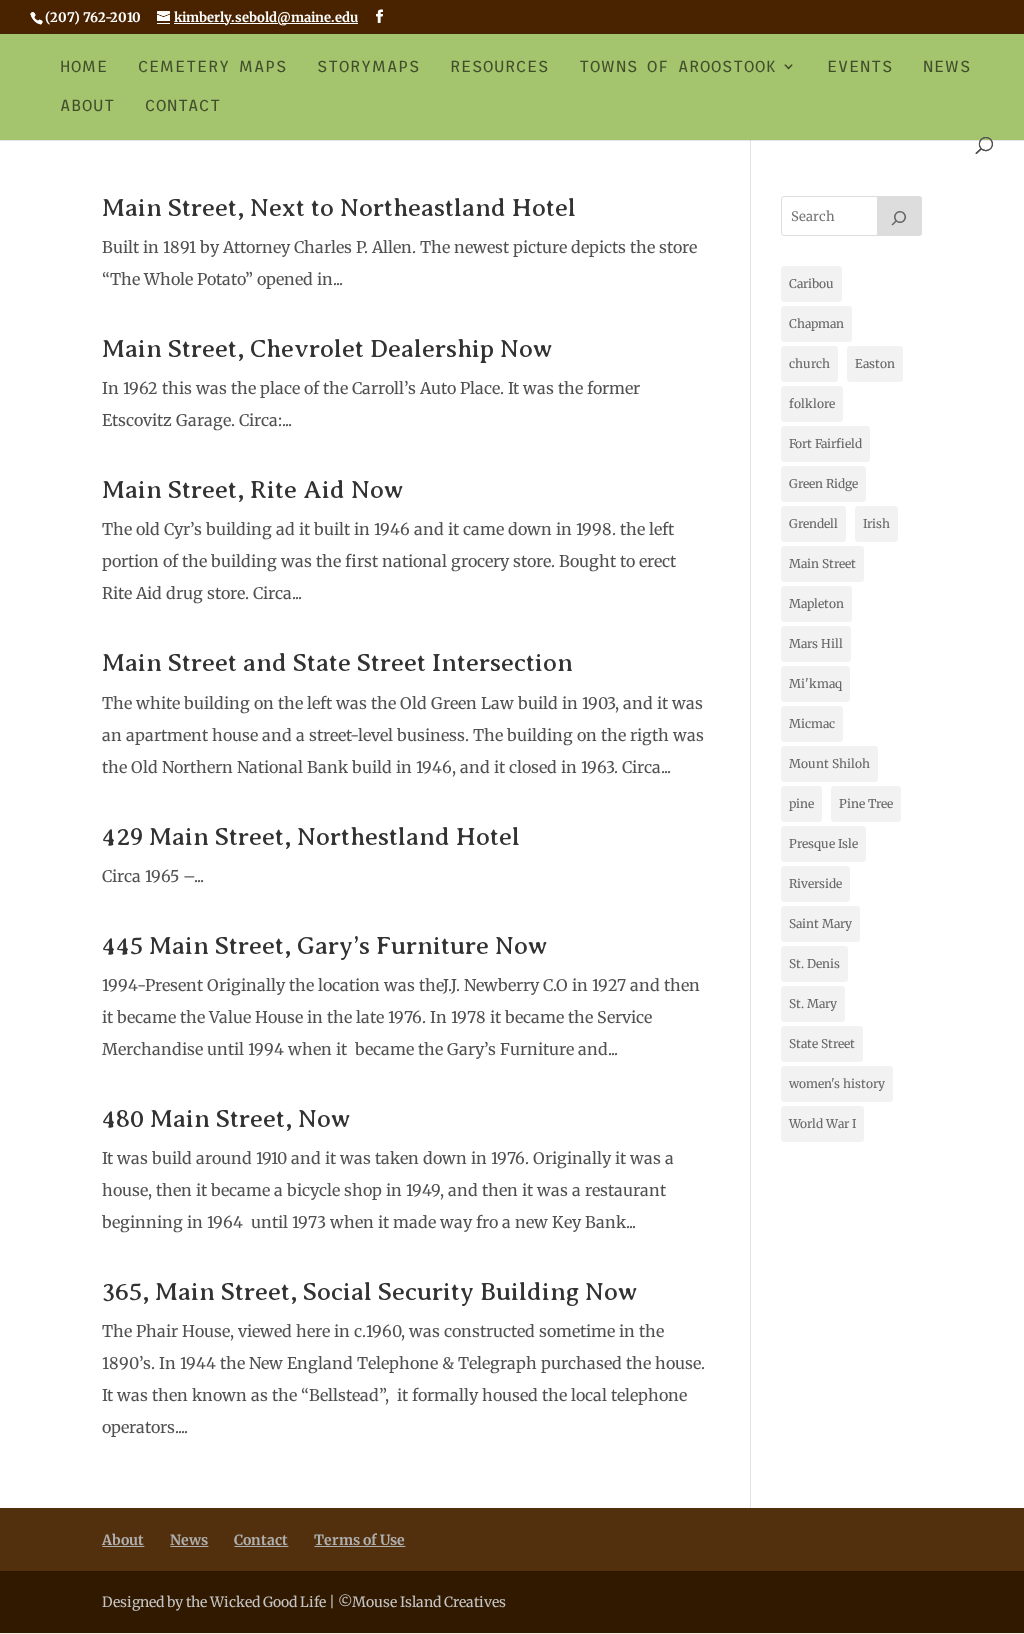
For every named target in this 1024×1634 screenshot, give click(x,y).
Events (860, 67)
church (809, 363)
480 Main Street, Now (226, 1119)
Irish (876, 523)
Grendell (813, 523)
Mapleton (816, 603)
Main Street (822, 563)
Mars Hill (816, 643)
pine (801, 803)
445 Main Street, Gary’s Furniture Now (324, 946)
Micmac (812, 723)
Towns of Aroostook (678, 67)
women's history (837, 1083)
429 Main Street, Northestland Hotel (311, 837)
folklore (812, 403)
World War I (822, 1123)
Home (84, 67)
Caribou (811, 283)
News (947, 67)
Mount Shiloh (829, 763)
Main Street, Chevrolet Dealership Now (327, 349)
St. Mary (813, 1003)
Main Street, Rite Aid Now (252, 490)
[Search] (899, 216)
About (87, 106)
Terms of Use (359, 1540)
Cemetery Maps (212, 67)
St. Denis (814, 963)
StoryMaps (368, 67)
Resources (499, 67)
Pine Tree (866, 803)
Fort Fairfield (825, 443)
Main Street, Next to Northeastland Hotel (339, 208)
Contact (183, 106)
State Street (822, 1043)
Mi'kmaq (815, 683)
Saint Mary (820, 923)
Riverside (815, 883)
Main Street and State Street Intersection (337, 663)
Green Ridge (823, 483)
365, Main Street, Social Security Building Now (369, 1292)
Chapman (816, 323)
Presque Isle (823, 843)
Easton (875, 363)
